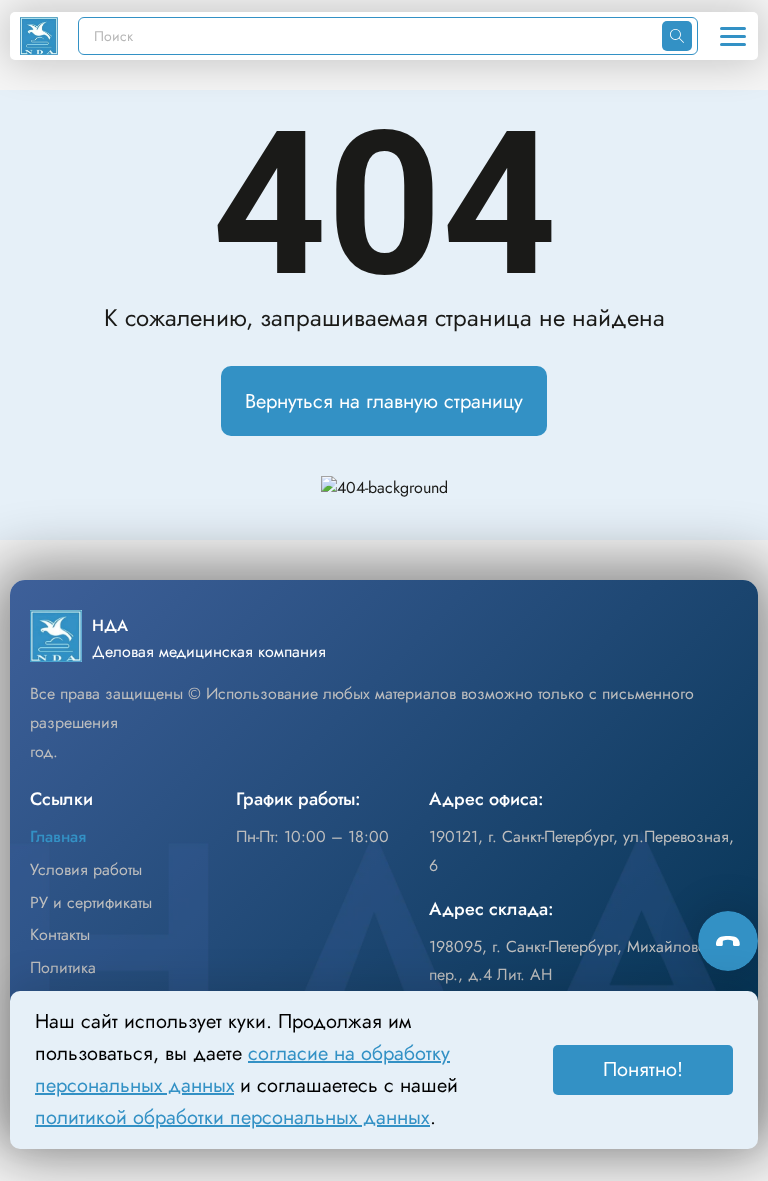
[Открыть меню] (733, 36)
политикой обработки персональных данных (232, 1117)
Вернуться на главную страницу (384, 401)
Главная (58, 836)
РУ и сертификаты (91, 902)
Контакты (60, 934)
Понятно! (643, 1069)
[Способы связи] (728, 941)
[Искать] (677, 36)
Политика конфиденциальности (106, 982)
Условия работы (86, 869)
